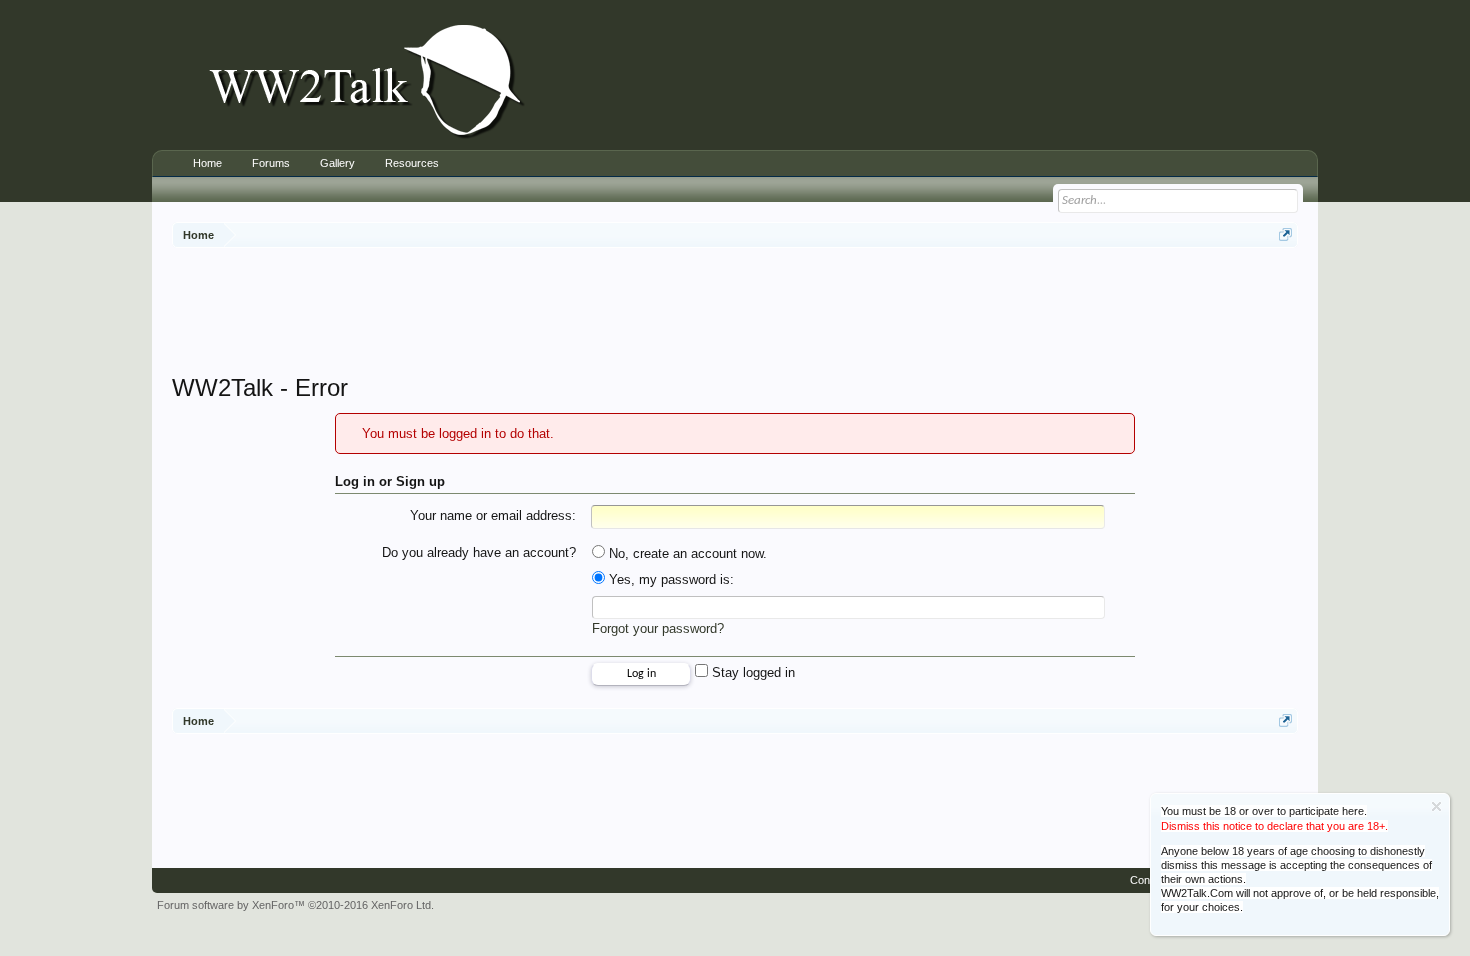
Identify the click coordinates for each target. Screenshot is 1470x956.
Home (207, 163)
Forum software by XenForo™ (295, 905)
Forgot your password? (658, 628)
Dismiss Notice (1436, 806)
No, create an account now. (686, 553)
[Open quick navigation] (1285, 234)
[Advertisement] (735, 313)
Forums (271, 163)
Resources (412, 163)
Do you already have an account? (479, 552)
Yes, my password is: (669, 579)
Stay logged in (751, 672)
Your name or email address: (493, 515)
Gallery (337, 163)
